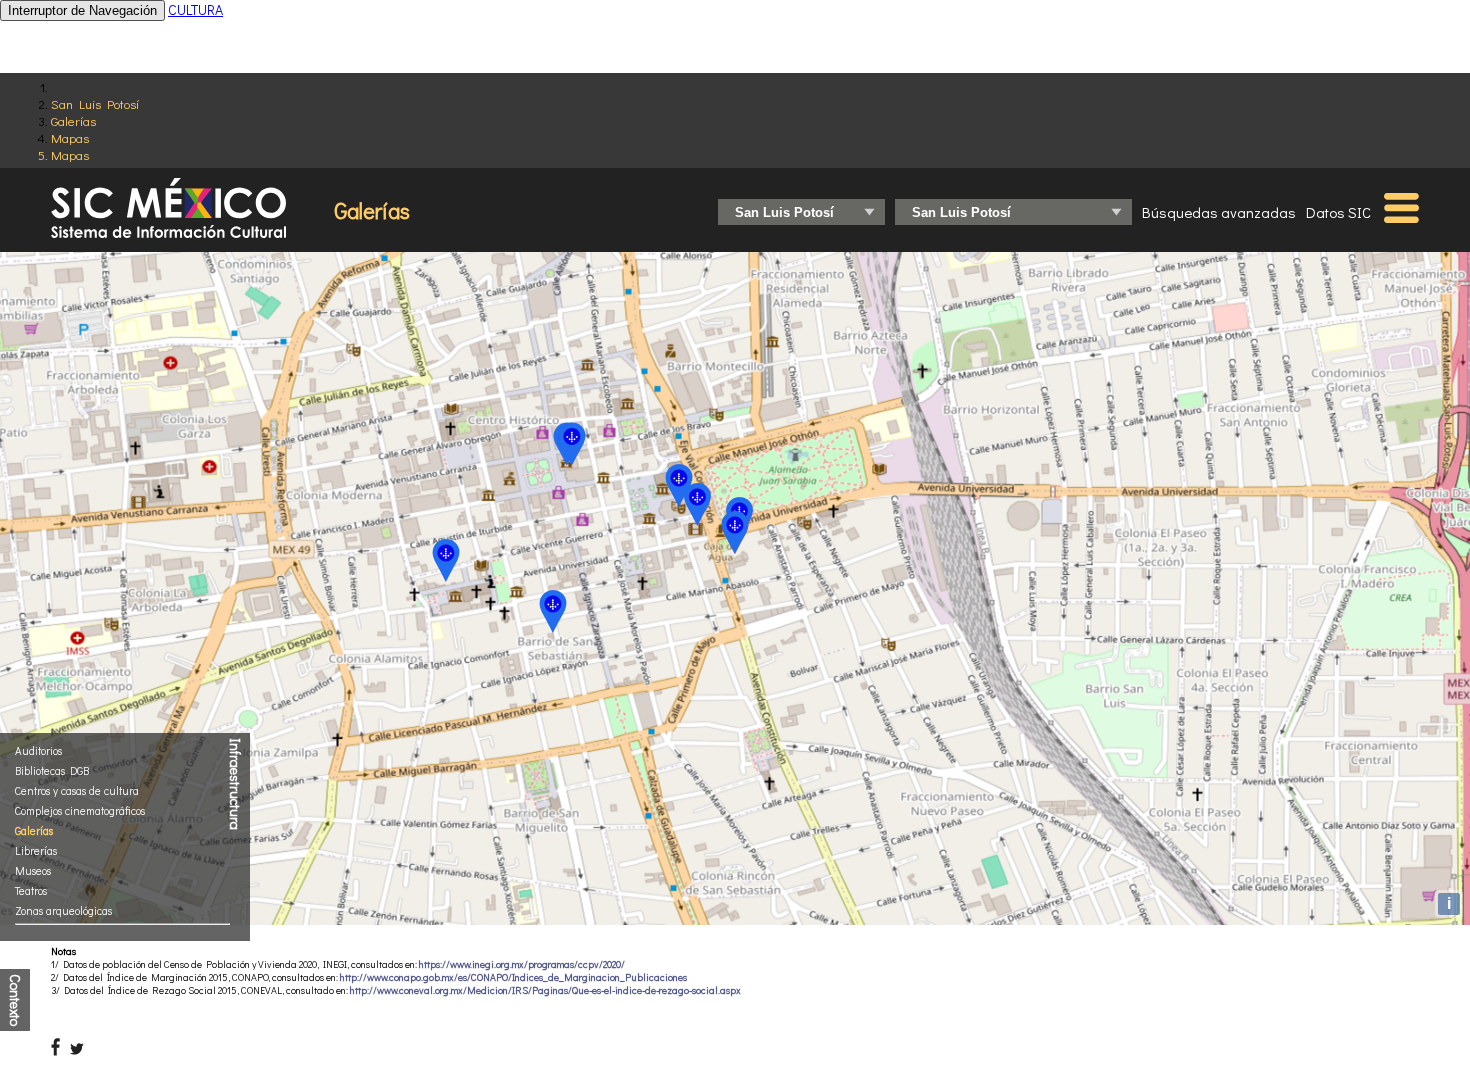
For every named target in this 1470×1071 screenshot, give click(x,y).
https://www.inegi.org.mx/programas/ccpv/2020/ (522, 964)
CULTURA (195, 9)
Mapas (70, 137)
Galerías (73, 120)
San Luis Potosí (95, 103)
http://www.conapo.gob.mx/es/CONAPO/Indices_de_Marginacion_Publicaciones (513, 977)
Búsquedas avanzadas (1219, 212)
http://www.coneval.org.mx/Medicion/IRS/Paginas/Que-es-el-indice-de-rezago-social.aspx (545, 990)
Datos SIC (1338, 212)
